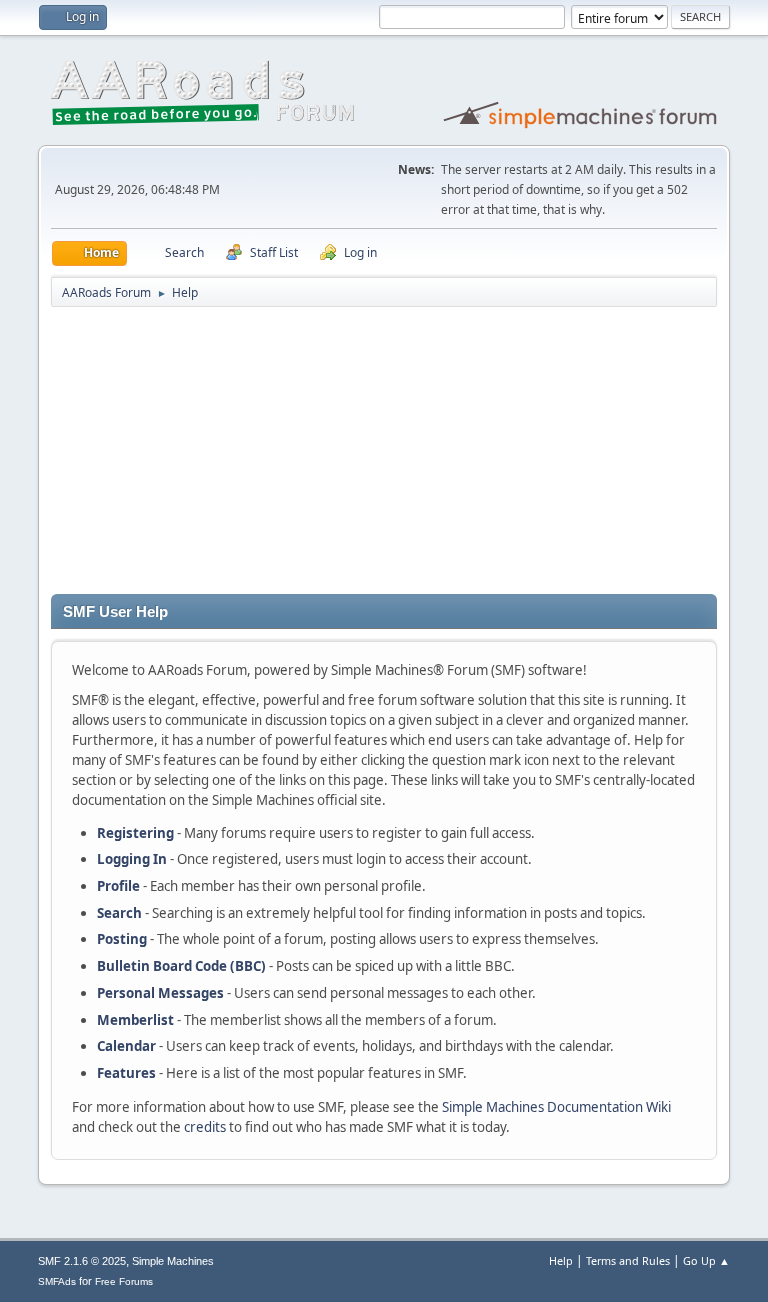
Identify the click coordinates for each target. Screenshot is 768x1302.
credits (205, 1127)
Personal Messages (160, 993)
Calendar (126, 1046)
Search (119, 913)
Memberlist (135, 1020)
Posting (122, 939)
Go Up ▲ (706, 1260)
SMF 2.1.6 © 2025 (82, 1261)
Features (126, 1073)
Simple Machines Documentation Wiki (556, 1107)
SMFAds (57, 1281)
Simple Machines (173, 1261)
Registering (135, 833)
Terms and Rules (628, 1260)
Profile (118, 886)
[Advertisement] (383, 454)
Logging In (132, 859)
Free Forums (124, 1281)
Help (561, 1260)
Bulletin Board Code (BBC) (181, 966)
